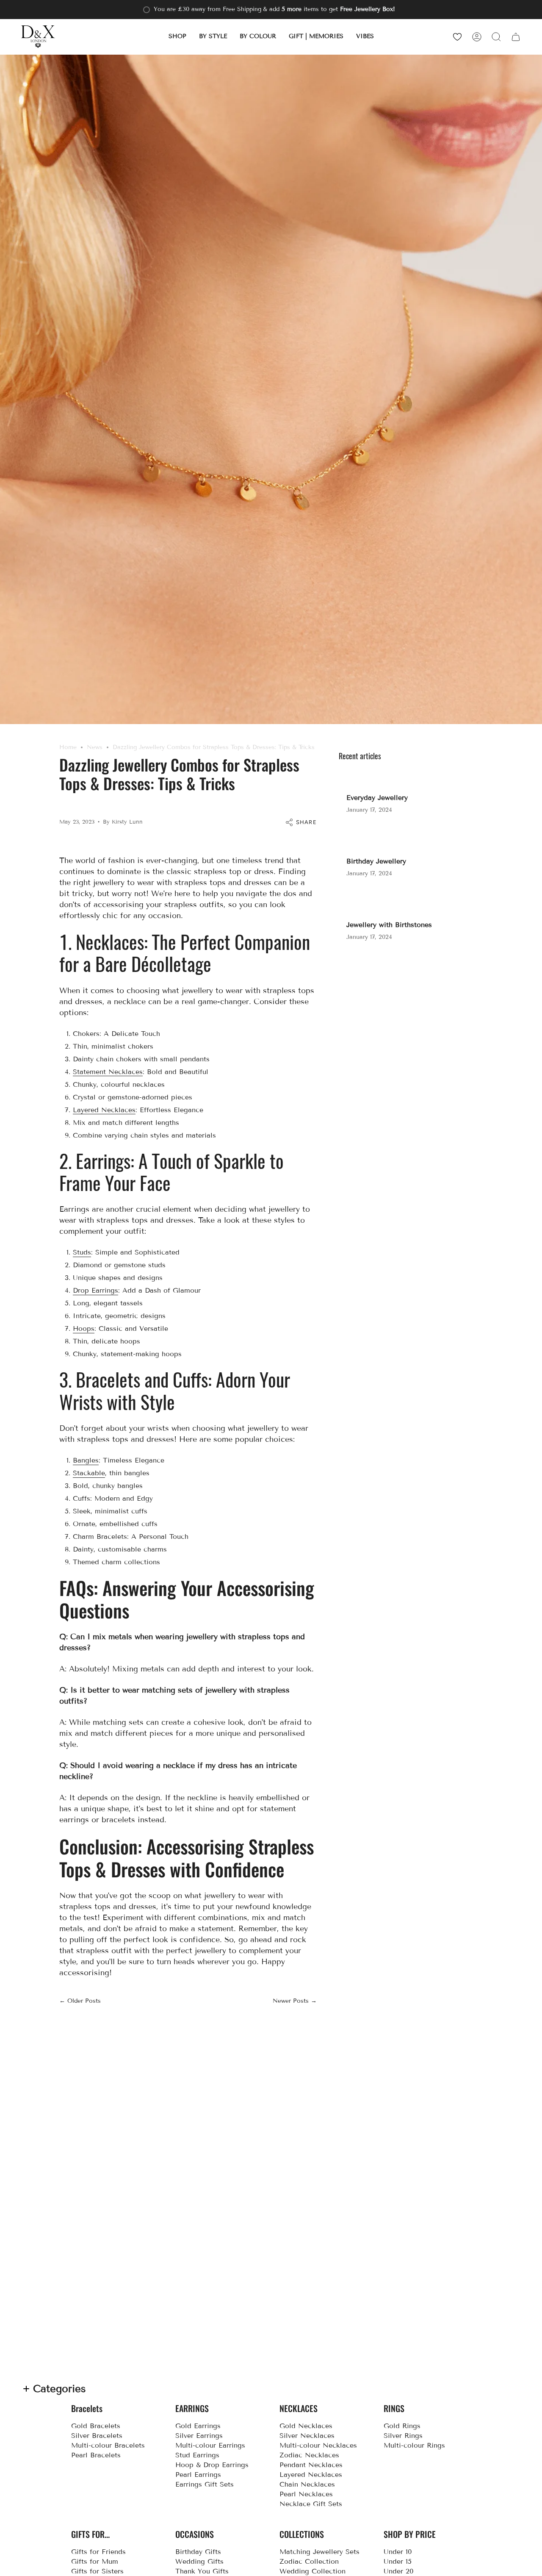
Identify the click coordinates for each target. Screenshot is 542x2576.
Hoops (84, 1328)
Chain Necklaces (307, 2484)
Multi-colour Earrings (210, 2445)
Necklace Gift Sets (311, 2504)
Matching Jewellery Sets (319, 2552)
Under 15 (398, 2561)
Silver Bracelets (97, 2436)
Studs (82, 1252)
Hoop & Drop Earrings (212, 2465)
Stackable (89, 1473)
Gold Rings (402, 2426)
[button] (177, 37)
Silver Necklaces (307, 2436)
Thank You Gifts (202, 2571)
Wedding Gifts (199, 2561)
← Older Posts (80, 2001)
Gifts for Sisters (97, 2571)
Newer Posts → (295, 2001)
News (95, 747)
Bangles (86, 1460)
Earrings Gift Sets (205, 2484)
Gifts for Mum (95, 2561)
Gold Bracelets (96, 2426)
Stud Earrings (197, 2455)
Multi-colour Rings (414, 2445)
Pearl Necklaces (306, 2494)
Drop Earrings (95, 1290)
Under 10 (398, 2552)
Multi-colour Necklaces (318, 2445)
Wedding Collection (312, 2571)
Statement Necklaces (108, 1072)
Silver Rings (403, 2436)
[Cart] (516, 37)
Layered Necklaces (104, 1110)
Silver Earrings (199, 2436)
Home (68, 747)
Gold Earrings (198, 2426)
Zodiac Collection (309, 2561)
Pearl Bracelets (96, 2455)
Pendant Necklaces (311, 2465)
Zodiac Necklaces (309, 2455)
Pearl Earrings (198, 2475)
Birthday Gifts (198, 2552)
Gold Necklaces (306, 2426)
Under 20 (399, 2571)
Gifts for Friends (98, 2552)
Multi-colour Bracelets (108, 2445)
